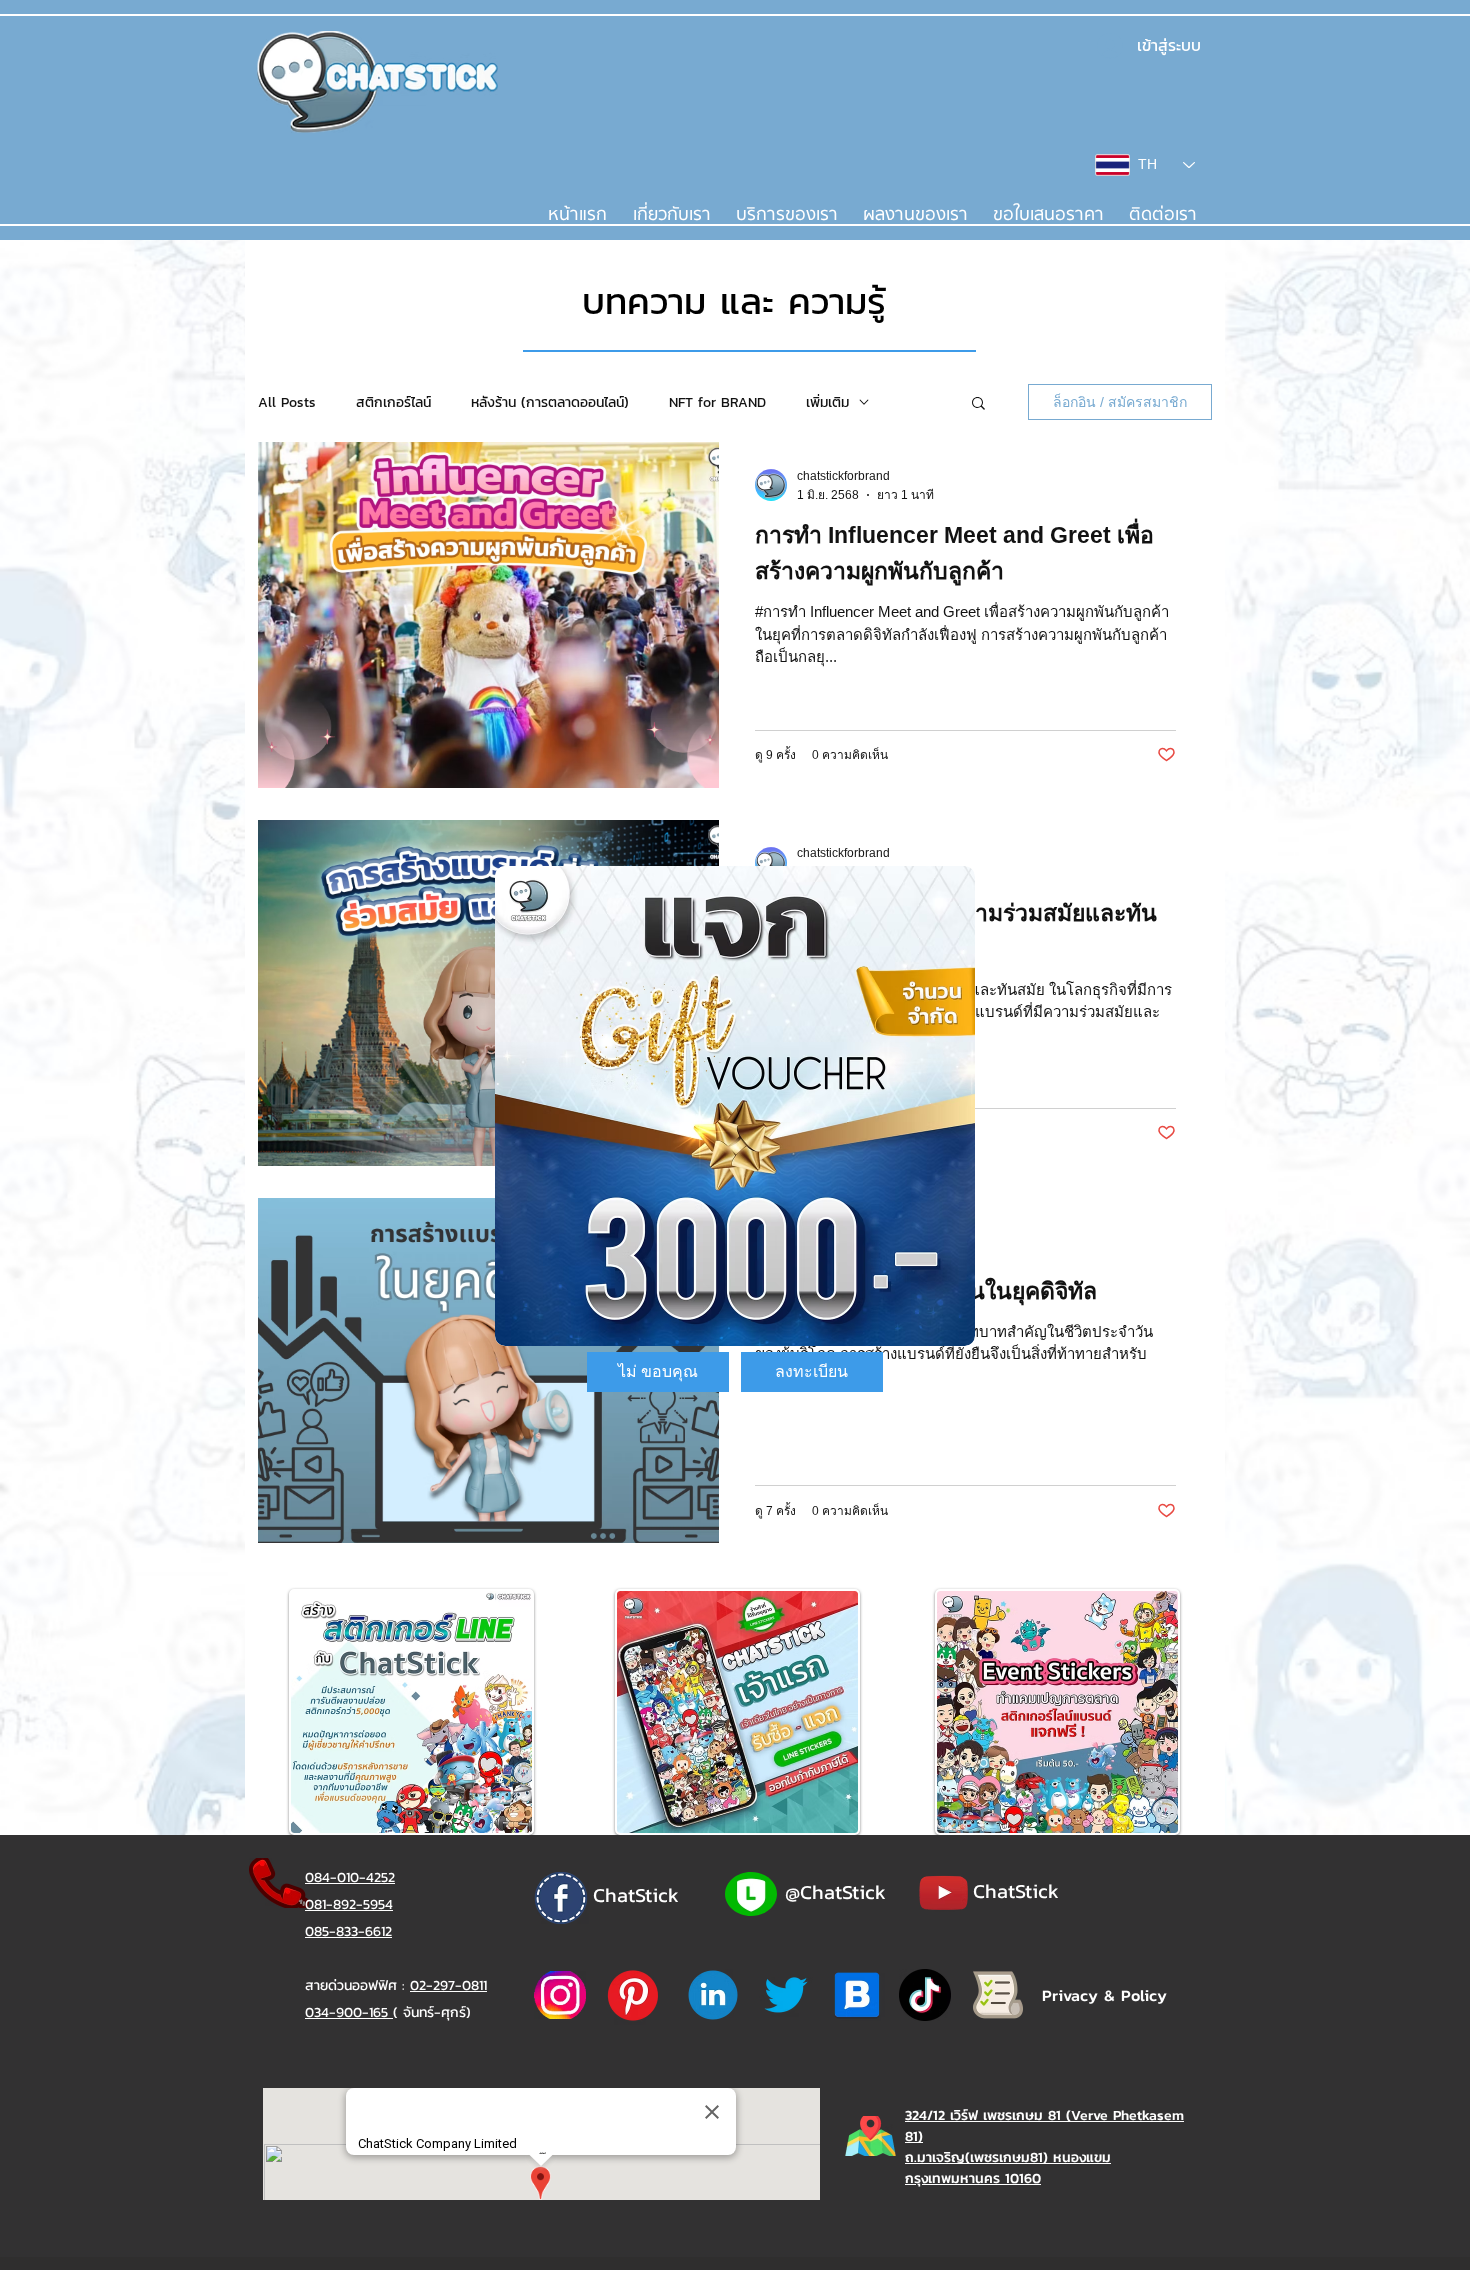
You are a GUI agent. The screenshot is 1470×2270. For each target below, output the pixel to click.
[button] (658, 1372)
